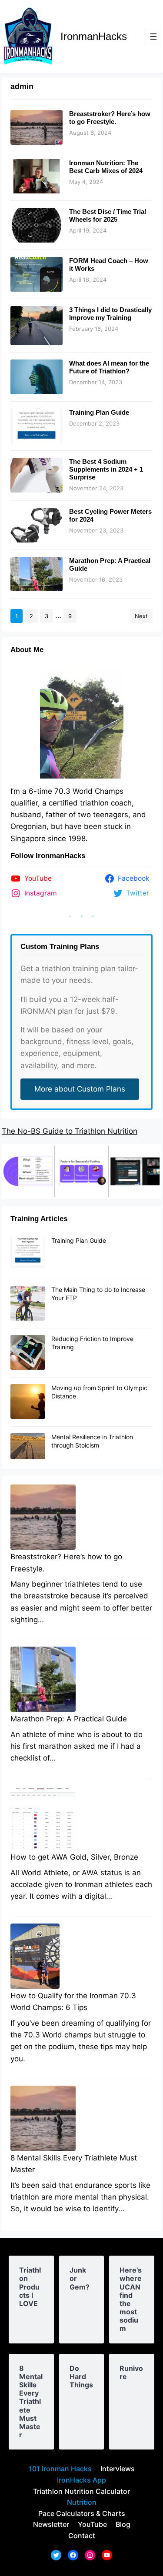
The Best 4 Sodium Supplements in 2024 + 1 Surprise (106, 469)
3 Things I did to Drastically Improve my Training (110, 314)
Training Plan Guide (99, 412)
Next (141, 616)
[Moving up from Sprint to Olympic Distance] (28, 1402)
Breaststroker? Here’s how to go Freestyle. (110, 118)
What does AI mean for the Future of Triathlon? (109, 367)
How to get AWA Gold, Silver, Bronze (74, 1857)
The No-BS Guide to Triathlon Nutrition (70, 1131)
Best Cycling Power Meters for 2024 (110, 515)
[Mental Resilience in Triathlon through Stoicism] (28, 1447)
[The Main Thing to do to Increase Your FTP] (28, 1304)
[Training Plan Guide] (28, 1255)
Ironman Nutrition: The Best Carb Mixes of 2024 (106, 167)
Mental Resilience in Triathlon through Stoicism (92, 1441)
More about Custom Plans (80, 1089)
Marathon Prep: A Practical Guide (110, 564)
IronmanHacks (94, 36)
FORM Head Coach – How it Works (109, 265)
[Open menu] (153, 37)
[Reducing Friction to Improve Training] (28, 1353)
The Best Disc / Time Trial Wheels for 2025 (108, 215)
